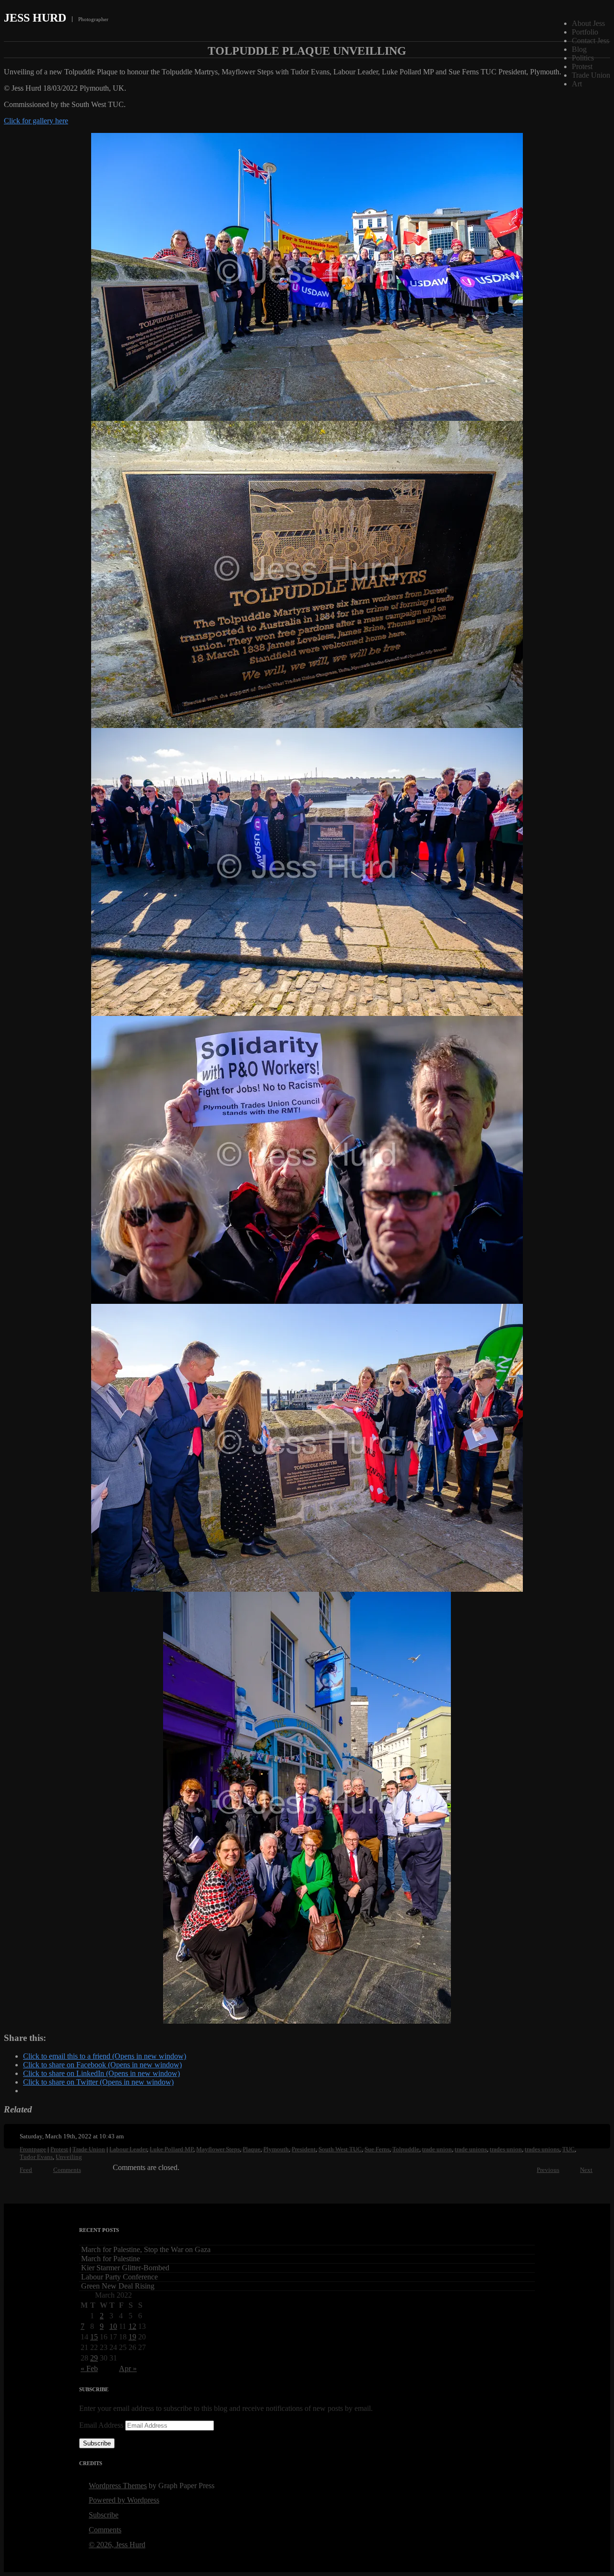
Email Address (102, 2425)
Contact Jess (590, 41)
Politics (583, 58)
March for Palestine (111, 2259)
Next (586, 2170)
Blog (579, 49)
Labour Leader (128, 2149)
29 (94, 2358)
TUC (568, 2149)
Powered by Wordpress (124, 2500)
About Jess (588, 23)
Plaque (252, 2149)
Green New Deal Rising (118, 2286)
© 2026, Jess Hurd (117, 2545)
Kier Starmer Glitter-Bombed (125, 2268)
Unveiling (69, 2157)
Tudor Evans (36, 2157)
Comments (67, 2170)
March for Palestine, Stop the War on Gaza (146, 2249)
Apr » (128, 2368)
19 (132, 2337)
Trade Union (591, 75)
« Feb (89, 2368)
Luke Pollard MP (171, 2149)
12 (132, 2326)
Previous (548, 2170)
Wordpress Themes (118, 2486)
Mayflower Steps (218, 2149)
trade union (437, 2149)
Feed (26, 2170)
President (304, 2149)
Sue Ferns (377, 2149)
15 (94, 2337)
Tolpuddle (406, 2149)
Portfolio (585, 32)
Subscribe (97, 2443)
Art (577, 84)
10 (113, 2326)
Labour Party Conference (119, 2277)
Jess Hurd (35, 18)
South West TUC (340, 2149)
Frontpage (33, 2149)
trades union (506, 2149)
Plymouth (276, 2149)
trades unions (542, 2149)
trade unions (471, 2149)
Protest (582, 66)
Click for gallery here (36, 121)
